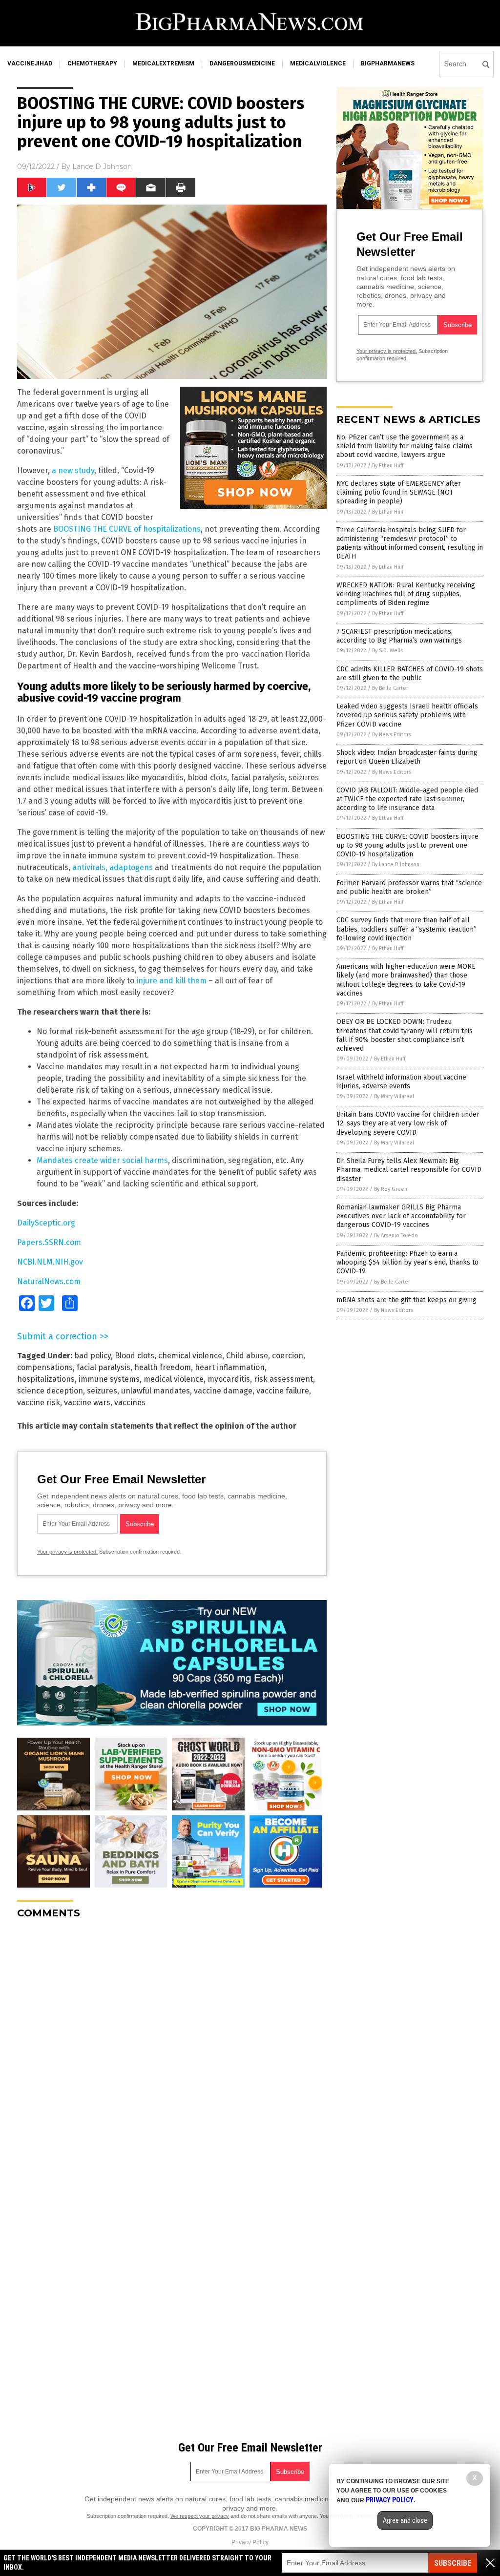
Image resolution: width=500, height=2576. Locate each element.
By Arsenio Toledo (396, 1236)
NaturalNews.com (49, 1281)
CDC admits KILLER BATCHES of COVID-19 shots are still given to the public (410, 674)
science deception (50, 1391)
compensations (45, 1367)
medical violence (174, 1379)
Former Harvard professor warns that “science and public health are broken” (409, 887)
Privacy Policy (250, 2542)
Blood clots (135, 1356)
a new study (73, 470)
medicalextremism (163, 63)
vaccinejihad (30, 63)
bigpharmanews (388, 63)
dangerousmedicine (242, 63)
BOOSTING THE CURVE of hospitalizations (127, 529)
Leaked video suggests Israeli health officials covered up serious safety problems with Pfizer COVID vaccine (407, 715)
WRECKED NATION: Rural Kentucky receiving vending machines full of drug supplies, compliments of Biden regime (406, 594)
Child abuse (247, 1356)
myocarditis (229, 1379)
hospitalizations (46, 1379)
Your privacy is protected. (67, 1552)
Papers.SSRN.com (49, 1242)
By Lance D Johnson (396, 864)
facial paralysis (104, 1367)
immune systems (109, 1379)
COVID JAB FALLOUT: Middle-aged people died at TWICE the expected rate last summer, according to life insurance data (407, 799)
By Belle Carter (390, 688)
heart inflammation (230, 1367)
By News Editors (392, 735)
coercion (288, 1356)
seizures (102, 1391)
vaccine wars (87, 1402)
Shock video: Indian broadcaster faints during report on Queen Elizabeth (407, 757)
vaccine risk (39, 1402)
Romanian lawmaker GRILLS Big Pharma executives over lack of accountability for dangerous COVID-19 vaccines (401, 1216)
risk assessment (283, 1379)
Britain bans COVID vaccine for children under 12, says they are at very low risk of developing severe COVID (408, 1123)
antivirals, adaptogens (113, 867)
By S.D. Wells (387, 651)
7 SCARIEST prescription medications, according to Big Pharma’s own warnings (399, 636)
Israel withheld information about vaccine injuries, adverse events (401, 1082)
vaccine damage (223, 1391)
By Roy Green (391, 1189)
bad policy (93, 1356)
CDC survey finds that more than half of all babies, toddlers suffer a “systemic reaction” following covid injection (406, 929)
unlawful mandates (156, 1391)
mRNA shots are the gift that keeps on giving (406, 1300)
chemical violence (190, 1356)
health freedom (163, 1367)
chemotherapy (92, 63)
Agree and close (405, 2520)
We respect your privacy (200, 2516)
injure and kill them (171, 981)
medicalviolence (318, 63)
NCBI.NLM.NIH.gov (50, 1262)
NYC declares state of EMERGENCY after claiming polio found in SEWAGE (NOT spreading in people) (399, 492)
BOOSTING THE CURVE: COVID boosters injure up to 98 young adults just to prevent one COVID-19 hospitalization (407, 845)
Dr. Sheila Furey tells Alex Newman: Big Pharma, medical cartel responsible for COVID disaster (409, 1170)
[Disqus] (172, 2049)
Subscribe (453, 2563)
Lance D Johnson (102, 166)
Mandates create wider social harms (102, 1160)
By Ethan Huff (388, 466)
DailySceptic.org (46, 1223)
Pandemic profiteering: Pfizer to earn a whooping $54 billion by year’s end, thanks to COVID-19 (407, 1262)
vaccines (130, 1402)
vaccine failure (283, 1391)
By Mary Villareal (394, 1096)
